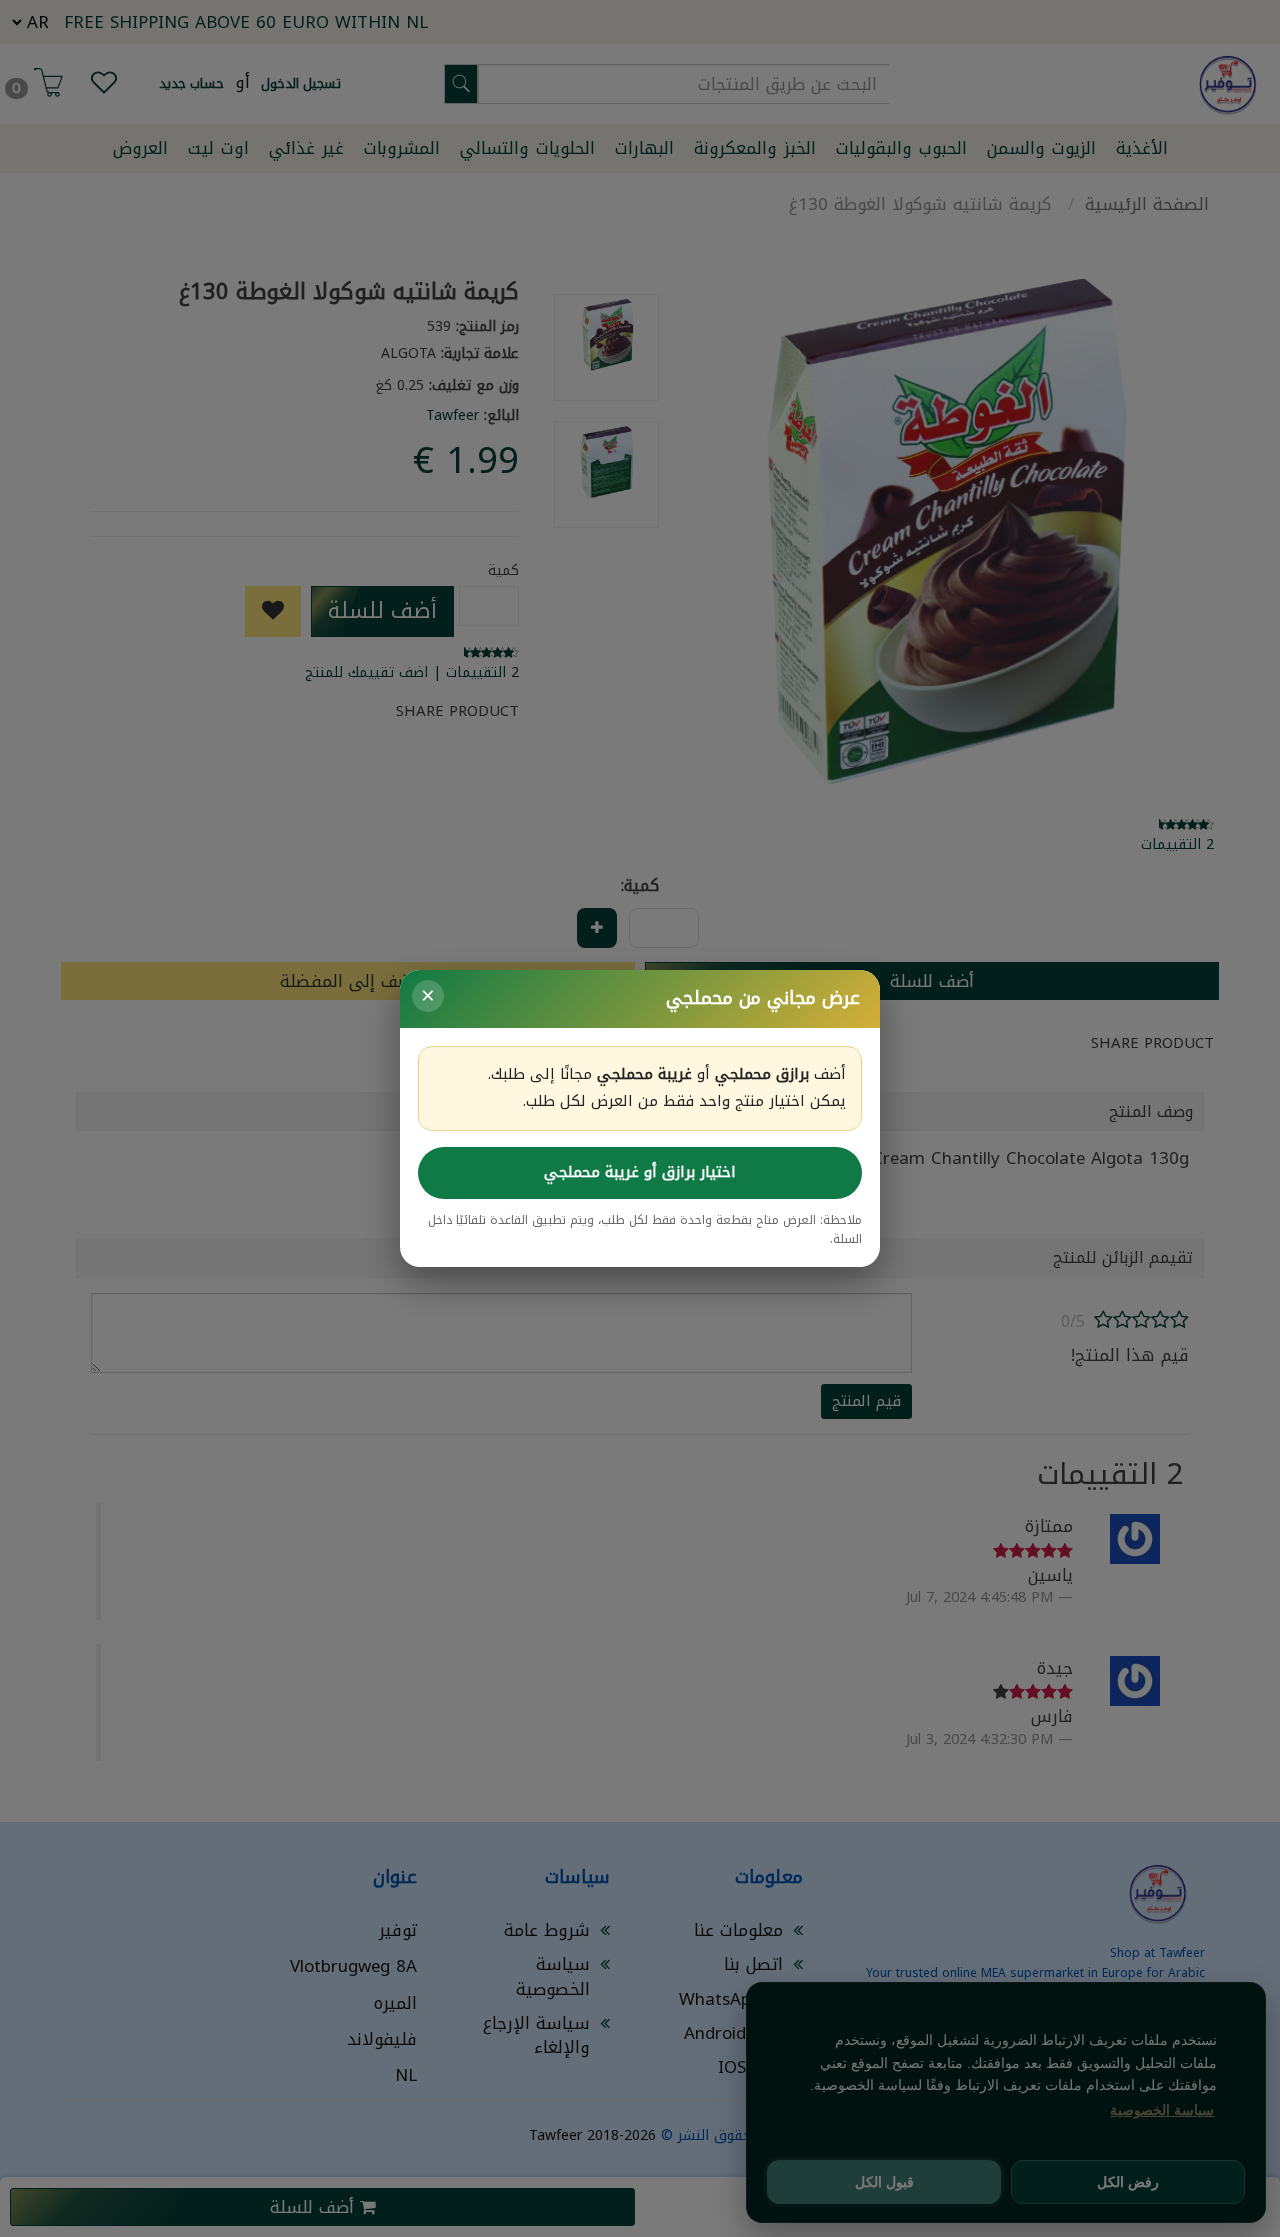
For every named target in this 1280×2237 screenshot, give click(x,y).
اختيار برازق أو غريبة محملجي (640, 1172)
